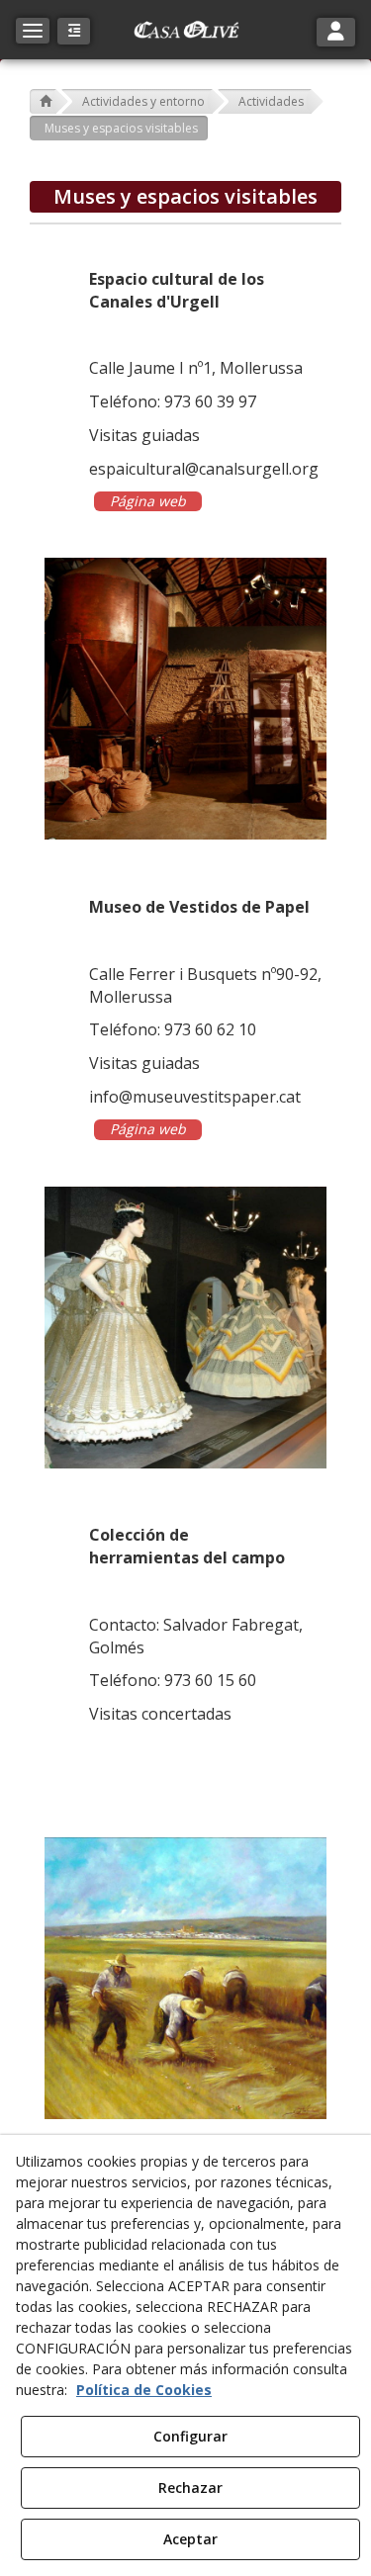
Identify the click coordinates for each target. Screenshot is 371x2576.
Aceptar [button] (190, 2539)
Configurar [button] (190, 2436)
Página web (148, 501)
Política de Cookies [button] (144, 2390)
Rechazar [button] (190, 2487)
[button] (186, 30)
